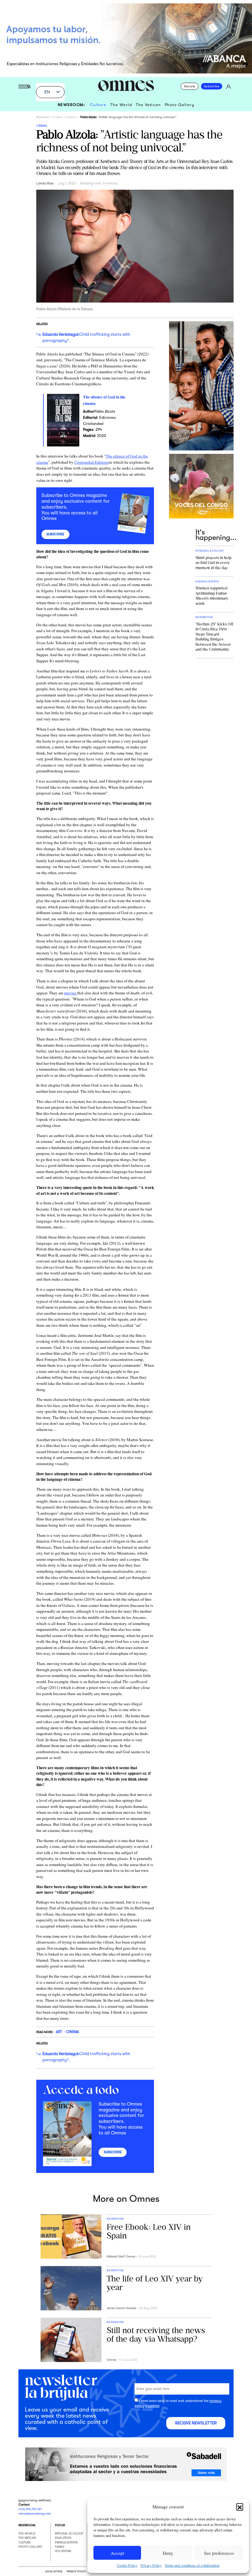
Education (63, 2538)
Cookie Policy (127, 2565)
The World (121, 105)
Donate (190, 86)
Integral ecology (69, 2533)
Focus (60, 2525)
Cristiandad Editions (92, 462)
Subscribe (212, 86)
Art (59, 2032)
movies (71, 993)
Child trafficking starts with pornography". (86, 337)
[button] (240, 2507)
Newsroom (43, 117)
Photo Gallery (180, 105)
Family (60, 2547)
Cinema (71, 117)
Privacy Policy (151, 2565)
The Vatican (148, 105)
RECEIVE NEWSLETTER (196, 2423)
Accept (117, 2553)
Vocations (63, 2551)
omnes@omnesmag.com (35, 2513)
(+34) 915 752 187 (30, 2509)
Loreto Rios (45, 183)
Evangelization (66, 2542)
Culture (98, 105)
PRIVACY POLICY (76, 2571)
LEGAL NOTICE (54, 2571)
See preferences (219, 2553)
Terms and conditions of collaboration (192, 2565)
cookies (154, 2406)
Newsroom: (72, 105)
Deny (168, 2553)
